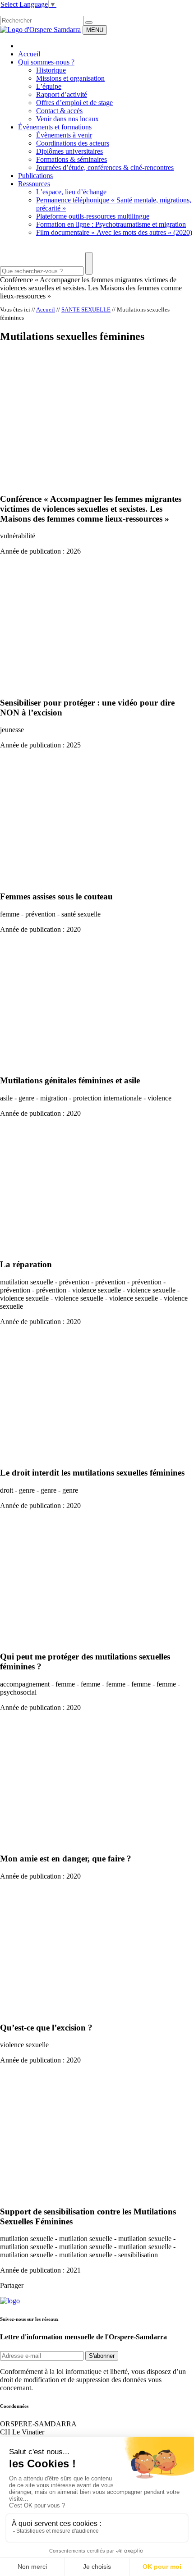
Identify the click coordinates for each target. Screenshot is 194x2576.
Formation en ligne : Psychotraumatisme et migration (111, 224)
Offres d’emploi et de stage (74, 103)
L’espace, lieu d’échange (71, 192)
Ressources (34, 184)
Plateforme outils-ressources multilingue (93, 216)
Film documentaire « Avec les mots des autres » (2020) (114, 232)
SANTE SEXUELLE (86, 309)
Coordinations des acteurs (73, 143)
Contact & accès (59, 111)
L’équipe (49, 86)
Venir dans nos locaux (67, 119)
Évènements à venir (64, 135)
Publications (35, 176)
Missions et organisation (70, 78)
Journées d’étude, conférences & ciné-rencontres (105, 167)
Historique (51, 70)
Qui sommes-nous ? (46, 62)
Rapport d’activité (62, 94)
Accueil (29, 54)
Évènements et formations (55, 127)
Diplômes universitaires (69, 151)
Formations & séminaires (72, 159)
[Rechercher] (89, 23)
